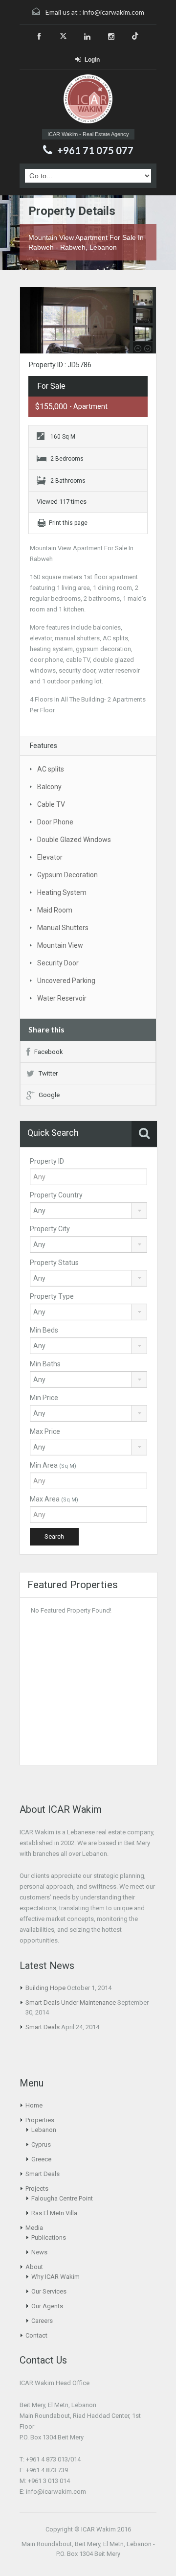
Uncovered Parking (66, 981)
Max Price (45, 1431)
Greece (41, 2159)
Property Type (52, 1296)
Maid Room (55, 910)
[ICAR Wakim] (88, 100)
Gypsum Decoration (67, 875)
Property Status (54, 1263)
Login (92, 60)
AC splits (51, 769)
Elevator (50, 857)
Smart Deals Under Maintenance (71, 2002)
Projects (37, 2189)
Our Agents (47, 2306)
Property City (50, 1229)
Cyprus (41, 2144)
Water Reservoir (62, 998)
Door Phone (55, 822)
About (34, 2267)
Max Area (54, 1499)
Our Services (49, 2291)
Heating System (62, 892)
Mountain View (60, 945)
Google (49, 1095)
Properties (40, 2120)
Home (34, 2105)
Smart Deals (43, 2027)
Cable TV (51, 804)
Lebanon (44, 2130)
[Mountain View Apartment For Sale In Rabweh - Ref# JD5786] (88, 321)
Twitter (48, 1073)
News (39, 2252)
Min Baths (45, 1364)
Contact (36, 2335)
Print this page (68, 523)
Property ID (47, 1161)
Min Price (44, 1398)
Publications (49, 2237)
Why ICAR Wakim (55, 2277)
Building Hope (45, 1988)
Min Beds (44, 1330)
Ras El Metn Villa (54, 2213)
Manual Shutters (63, 928)
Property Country (56, 1195)
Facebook (49, 1052)
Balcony (49, 787)
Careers (42, 2321)
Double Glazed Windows (74, 840)
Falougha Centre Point (62, 2198)
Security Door (58, 963)
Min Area (53, 1465)
